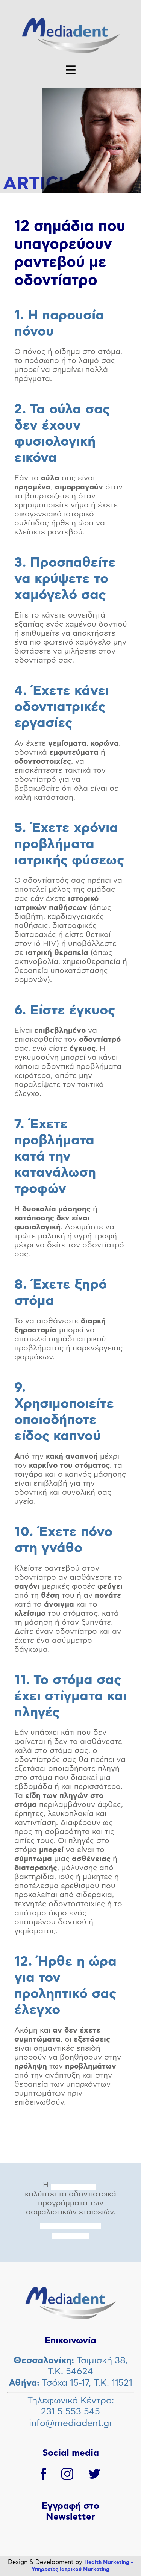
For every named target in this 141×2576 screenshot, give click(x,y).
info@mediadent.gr (71, 2423)
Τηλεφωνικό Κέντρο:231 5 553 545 (71, 2406)
